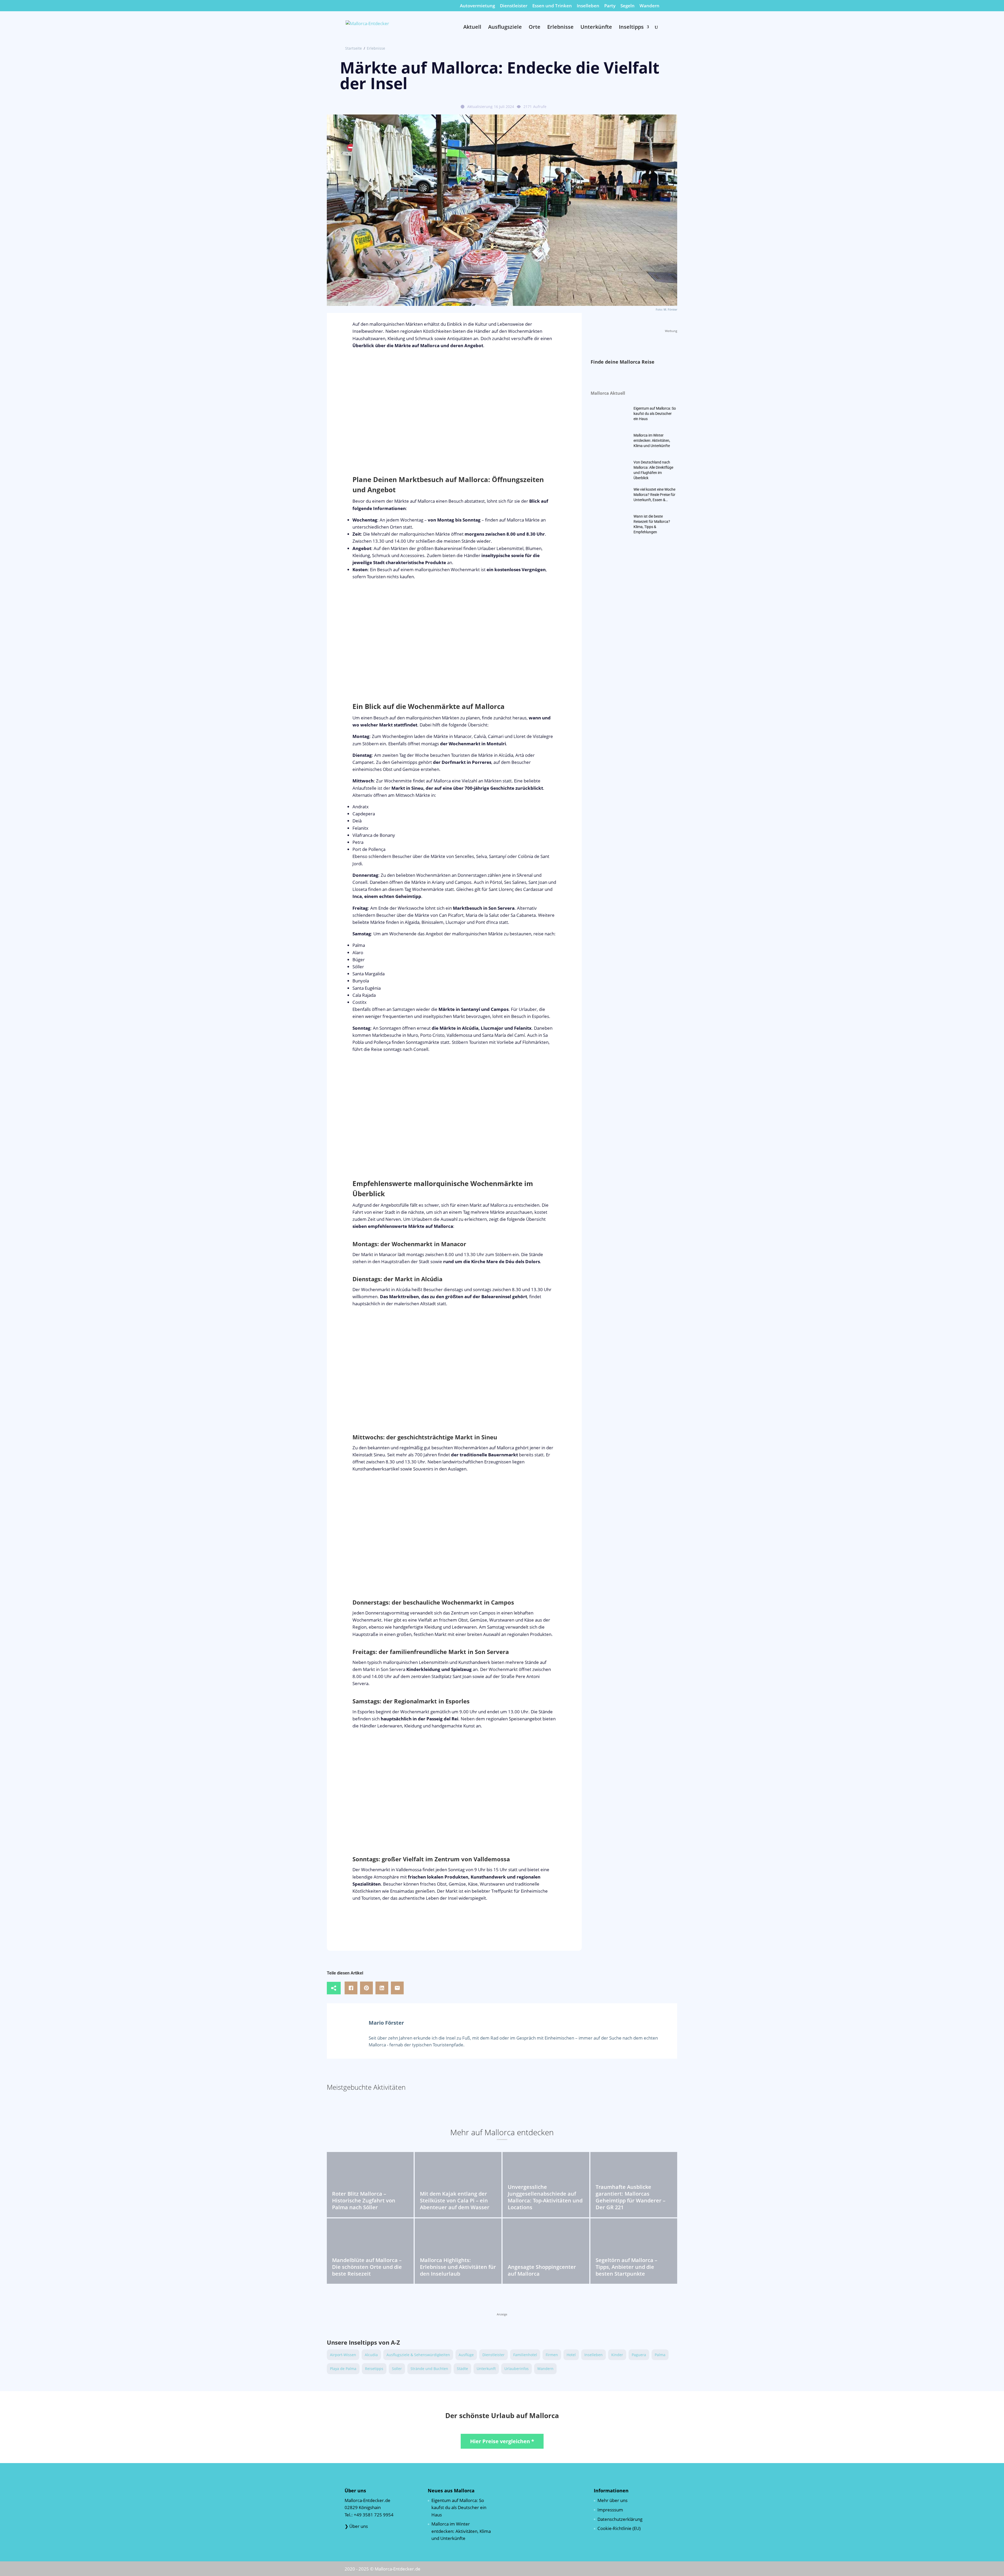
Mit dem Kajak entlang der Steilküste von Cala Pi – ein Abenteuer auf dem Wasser (455, 2200)
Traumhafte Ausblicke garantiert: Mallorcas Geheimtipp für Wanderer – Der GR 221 (631, 2197)
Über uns (359, 2526)
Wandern (649, 6)
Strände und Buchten (429, 2369)
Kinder (617, 2355)
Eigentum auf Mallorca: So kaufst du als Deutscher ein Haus (655, 414)
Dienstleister (514, 6)
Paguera (639, 2355)
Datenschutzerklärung (620, 2519)
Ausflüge (466, 2355)
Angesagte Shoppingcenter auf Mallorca (542, 2270)
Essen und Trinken (552, 6)
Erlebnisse (560, 28)
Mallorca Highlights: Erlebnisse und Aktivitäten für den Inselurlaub (458, 2267)
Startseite (353, 48)
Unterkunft (486, 2369)
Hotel (571, 2355)
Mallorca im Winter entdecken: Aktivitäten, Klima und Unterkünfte (652, 440)
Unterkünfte (596, 28)
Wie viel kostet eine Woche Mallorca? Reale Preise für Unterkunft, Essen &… (654, 495)
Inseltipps (631, 28)
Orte (535, 28)
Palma (660, 2355)
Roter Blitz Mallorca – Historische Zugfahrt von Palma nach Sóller (364, 2200)
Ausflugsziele (505, 28)
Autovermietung (477, 6)
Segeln (627, 6)
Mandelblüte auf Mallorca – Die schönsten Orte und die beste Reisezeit (367, 2267)
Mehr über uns (612, 2500)
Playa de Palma (343, 2369)
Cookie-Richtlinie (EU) (619, 2528)
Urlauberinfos (517, 2369)
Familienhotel (525, 2355)
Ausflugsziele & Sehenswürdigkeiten (418, 2355)
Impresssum (610, 2509)
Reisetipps (374, 2369)
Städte (462, 2369)
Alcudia (371, 2355)
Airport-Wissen (343, 2355)
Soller (397, 2369)
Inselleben (588, 6)
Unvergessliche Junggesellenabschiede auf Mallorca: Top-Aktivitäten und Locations (545, 2197)
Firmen (552, 2355)
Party (610, 6)
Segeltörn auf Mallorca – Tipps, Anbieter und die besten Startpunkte (626, 2267)
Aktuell (472, 28)
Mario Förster (386, 2023)
